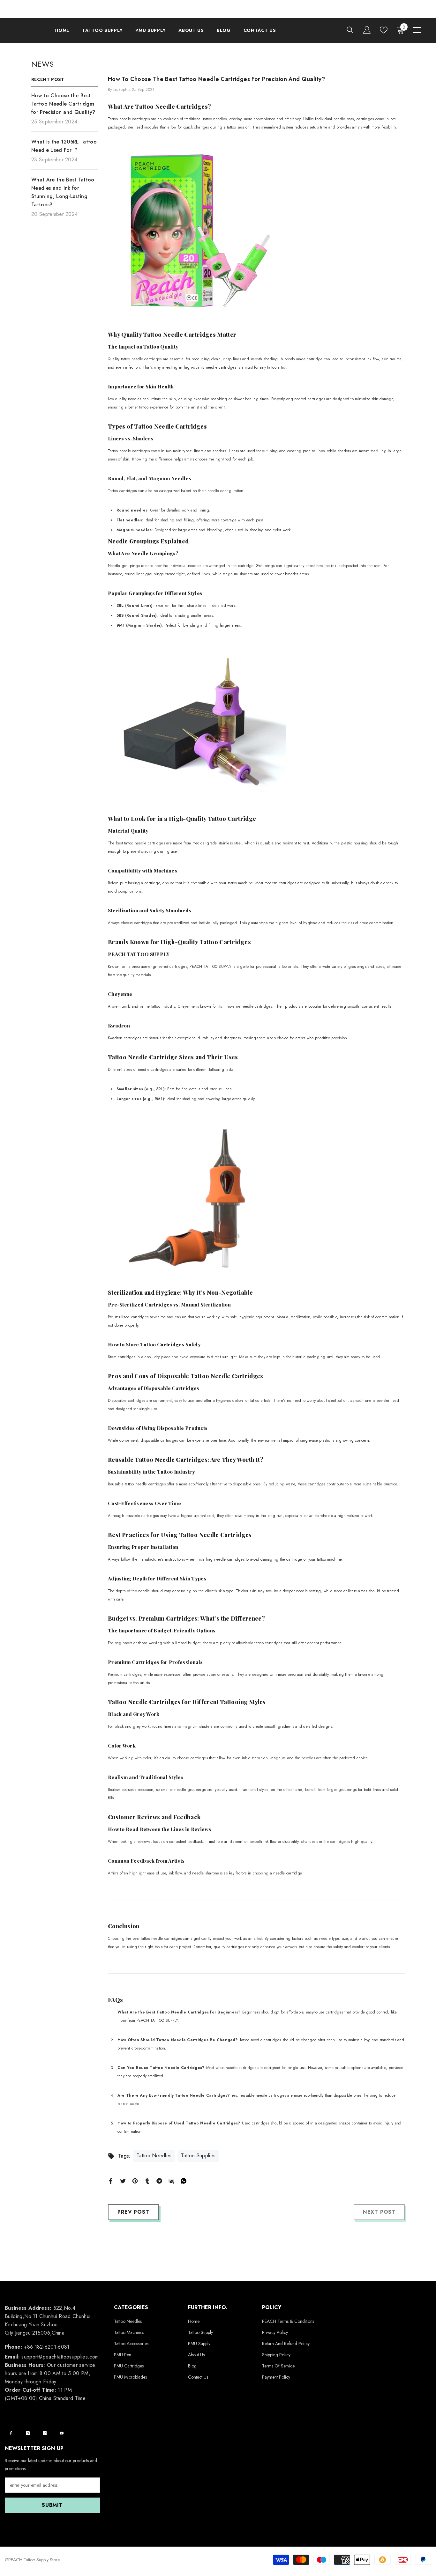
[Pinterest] (135, 2180)
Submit (52, 2505)
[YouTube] (62, 2433)
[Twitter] (123, 2180)
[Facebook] (111, 2180)
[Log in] (367, 30)
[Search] (350, 30)
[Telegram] (159, 2180)
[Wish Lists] (384, 30)
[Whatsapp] (184, 2180)
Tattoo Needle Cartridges (171, 107)
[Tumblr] (147, 2180)
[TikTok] (45, 2433)
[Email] (171, 2180)
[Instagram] (28, 2433)
